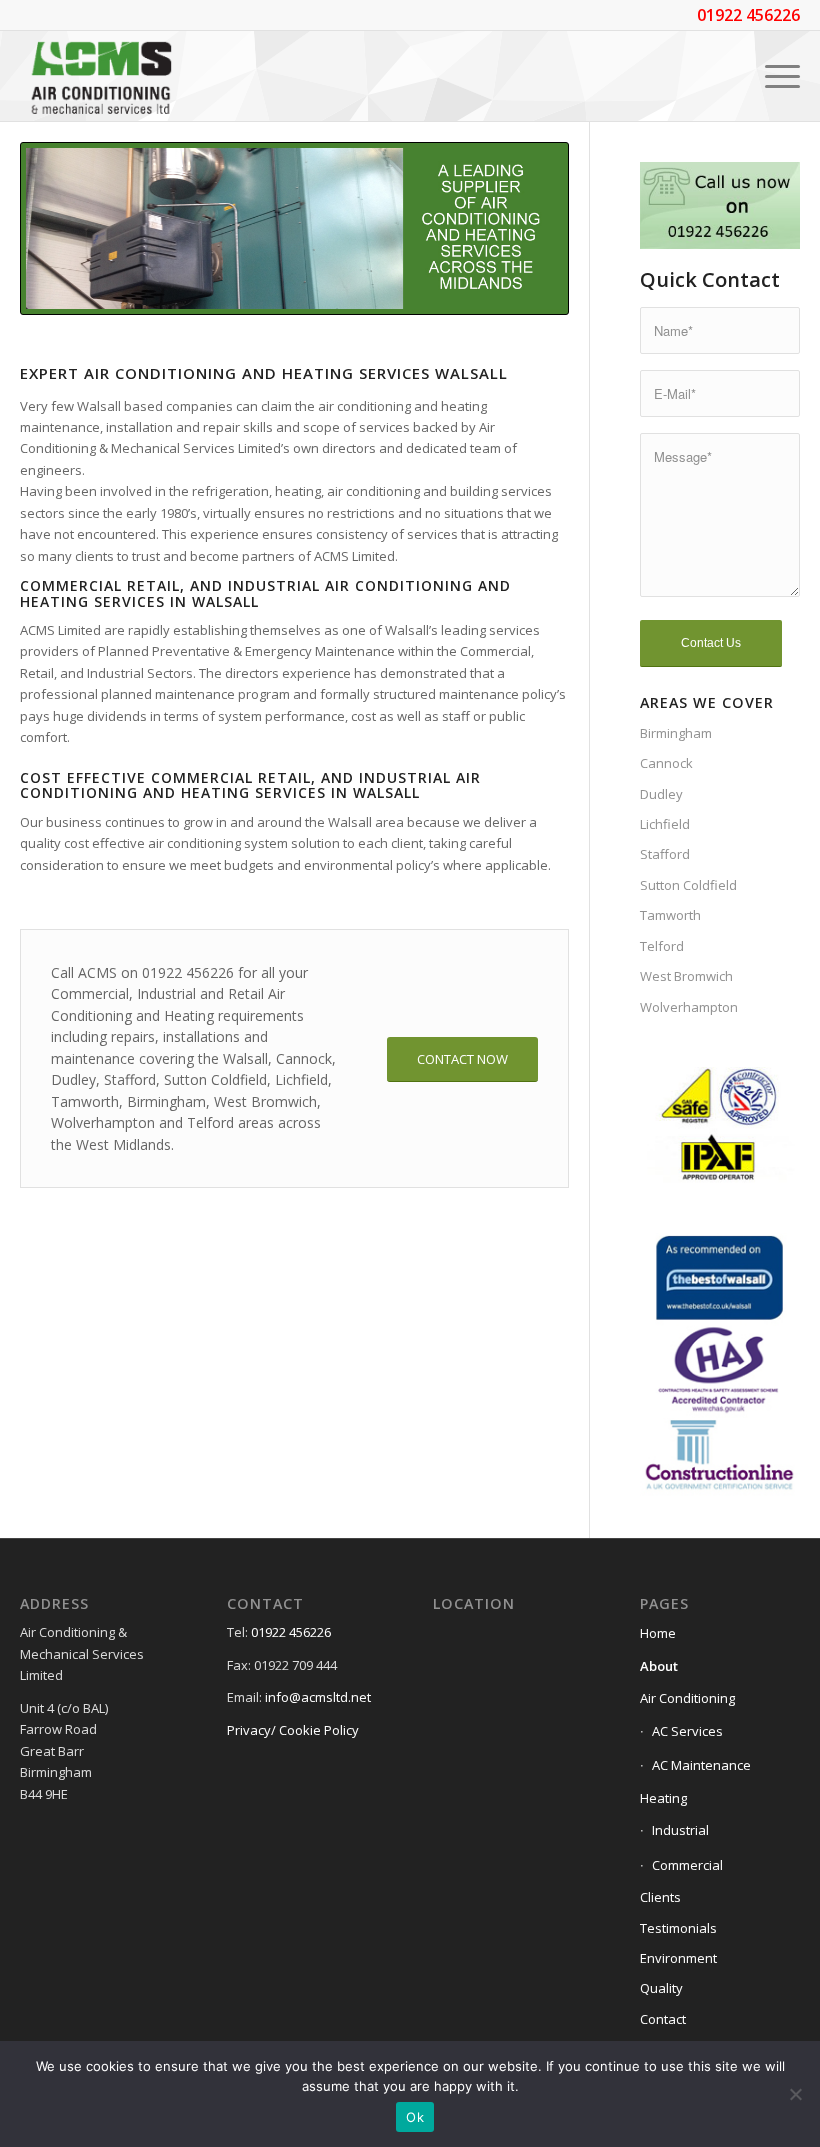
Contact (663, 2019)
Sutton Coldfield (688, 885)
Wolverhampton (689, 1007)
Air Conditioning (687, 1698)
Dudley (661, 794)
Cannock (666, 763)
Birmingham (676, 733)
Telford (662, 946)
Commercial (687, 1865)
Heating (663, 1798)
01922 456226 (291, 1632)
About (659, 1666)
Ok (415, 2117)
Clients (660, 1897)
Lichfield (665, 824)
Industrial (680, 1830)
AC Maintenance (701, 1765)
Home (658, 1633)
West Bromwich (686, 976)
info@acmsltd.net (318, 1697)
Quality (661, 1988)
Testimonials (678, 1928)
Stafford (665, 854)
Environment (678, 1958)
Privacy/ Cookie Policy (293, 1730)
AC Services (687, 1731)
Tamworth (670, 915)
